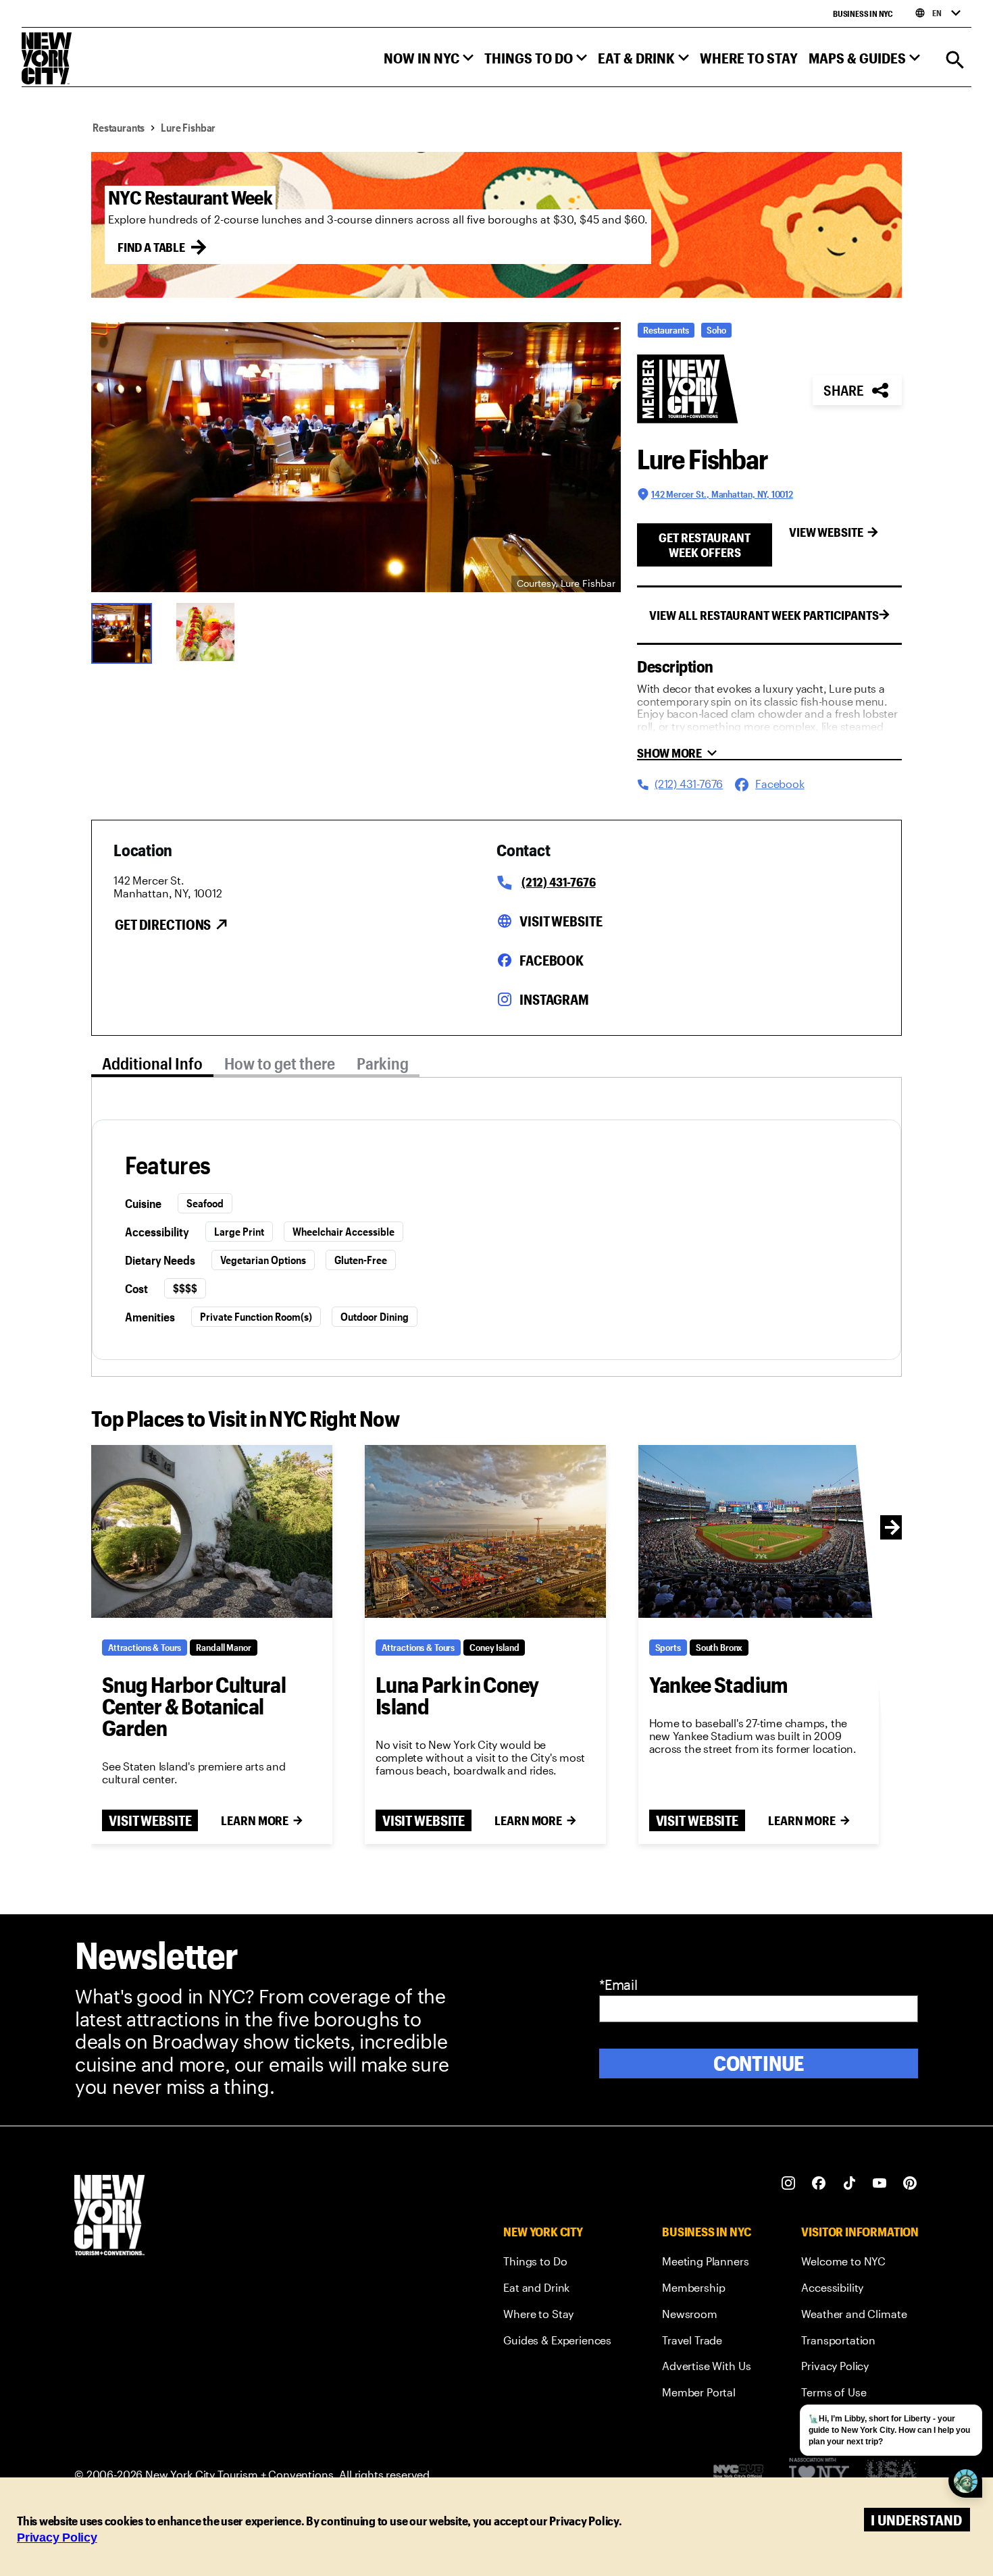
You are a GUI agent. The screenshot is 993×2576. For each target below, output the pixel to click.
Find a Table (151, 247)
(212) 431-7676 (558, 882)
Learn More (255, 1820)
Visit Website (561, 921)
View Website (826, 532)
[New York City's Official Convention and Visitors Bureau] (744, 2475)
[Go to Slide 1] (125, 632)
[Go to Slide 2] (210, 632)
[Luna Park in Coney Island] (485, 1531)
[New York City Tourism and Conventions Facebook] (819, 2183)
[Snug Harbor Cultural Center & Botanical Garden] (212, 1531)
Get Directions (163, 924)
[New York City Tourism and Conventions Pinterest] (910, 2183)
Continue (759, 2063)
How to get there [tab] (280, 1063)
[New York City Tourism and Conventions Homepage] (109, 2216)
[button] (429, 61)
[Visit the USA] (891, 2474)
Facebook (552, 960)
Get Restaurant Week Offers (705, 545)
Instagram (554, 999)
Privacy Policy (57, 2538)
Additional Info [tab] (152, 1063)
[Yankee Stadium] (759, 1531)
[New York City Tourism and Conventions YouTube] (880, 2183)
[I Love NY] (819, 2474)
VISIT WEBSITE (150, 1820)
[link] (557, 2264)
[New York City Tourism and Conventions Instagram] (789, 2183)
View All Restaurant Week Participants (764, 615)
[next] (892, 1527)
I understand (916, 2520)
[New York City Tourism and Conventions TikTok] (849, 2183)
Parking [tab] (383, 1063)
